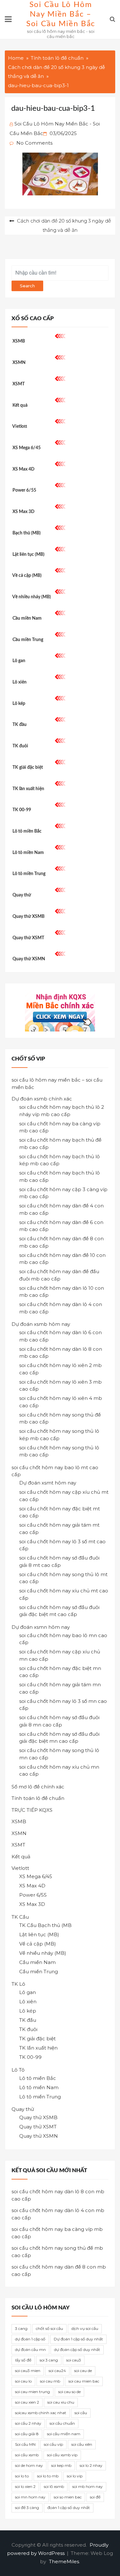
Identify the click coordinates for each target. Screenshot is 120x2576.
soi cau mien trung (32, 2392)
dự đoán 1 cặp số (30, 2339)
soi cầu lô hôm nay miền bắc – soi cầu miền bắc (61, 14)
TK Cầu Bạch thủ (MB (45, 1925)
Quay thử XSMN (29, 959)
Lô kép (19, 704)
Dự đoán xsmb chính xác (42, 1099)
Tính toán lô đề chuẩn (38, 1798)
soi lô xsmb (54, 2486)
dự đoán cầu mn (30, 2349)
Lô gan (19, 661)
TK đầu (20, 725)
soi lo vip (75, 2476)
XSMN (19, 363)
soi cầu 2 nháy (28, 2423)
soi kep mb (61, 2465)
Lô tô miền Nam (28, 853)
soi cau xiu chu (61, 2402)
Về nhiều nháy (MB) (32, 597)
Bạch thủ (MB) (27, 533)
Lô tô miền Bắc (27, 831)
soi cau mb (50, 2381)
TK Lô (18, 1984)
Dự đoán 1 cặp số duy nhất (78, 2339)
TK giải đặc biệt (28, 767)
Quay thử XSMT (28, 938)
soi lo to (22, 2476)
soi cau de (83, 2371)
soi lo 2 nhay (91, 2465)
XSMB (19, 341)
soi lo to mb (48, 2476)
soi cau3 (74, 2360)
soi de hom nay (29, 2465)
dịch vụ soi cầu (85, 2328)
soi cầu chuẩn (62, 2423)
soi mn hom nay (30, 2497)
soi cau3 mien (28, 2371)
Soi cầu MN (25, 2444)
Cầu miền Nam (27, 618)
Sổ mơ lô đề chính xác (38, 1787)
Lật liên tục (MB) (28, 555)
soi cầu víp (53, 2444)
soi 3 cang (49, 2360)
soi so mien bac (68, 2497)
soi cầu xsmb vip (62, 2455)
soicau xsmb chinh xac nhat (41, 2413)
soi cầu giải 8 (27, 2434)
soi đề (95, 2497)
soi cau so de (69, 2392)
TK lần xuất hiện (28, 789)
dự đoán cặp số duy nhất (77, 2349)
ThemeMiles (64, 2561)
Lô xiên (20, 682)
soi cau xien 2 (27, 2402)
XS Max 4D (24, 469)
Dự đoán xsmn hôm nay (41, 1627)
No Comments (34, 143)
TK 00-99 (22, 810)
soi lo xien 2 (25, 2486)
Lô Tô (18, 2070)
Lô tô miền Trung (29, 874)
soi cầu (81, 2413)
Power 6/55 (24, 490)
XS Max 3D (24, 512)
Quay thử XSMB (28, 917)
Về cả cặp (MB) (27, 576)
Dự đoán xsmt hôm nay (48, 1483)
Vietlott (20, 427)
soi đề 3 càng (27, 2508)
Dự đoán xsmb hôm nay (41, 1324)
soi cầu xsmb (27, 2455)
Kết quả (20, 405)
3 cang (21, 2328)
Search (27, 286)
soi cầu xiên (82, 2444)
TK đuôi (20, 746)
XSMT (19, 384)
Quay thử (22, 895)
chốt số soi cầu (49, 2328)
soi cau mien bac (84, 2381)
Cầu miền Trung (28, 640)
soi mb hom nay (88, 2486)
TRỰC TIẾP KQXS (32, 1810)
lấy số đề (23, 2360)
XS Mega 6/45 (27, 448)
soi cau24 (57, 2371)
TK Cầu (20, 1917)
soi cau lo (23, 2381)
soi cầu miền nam (64, 2434)
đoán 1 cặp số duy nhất (69, 2508)
